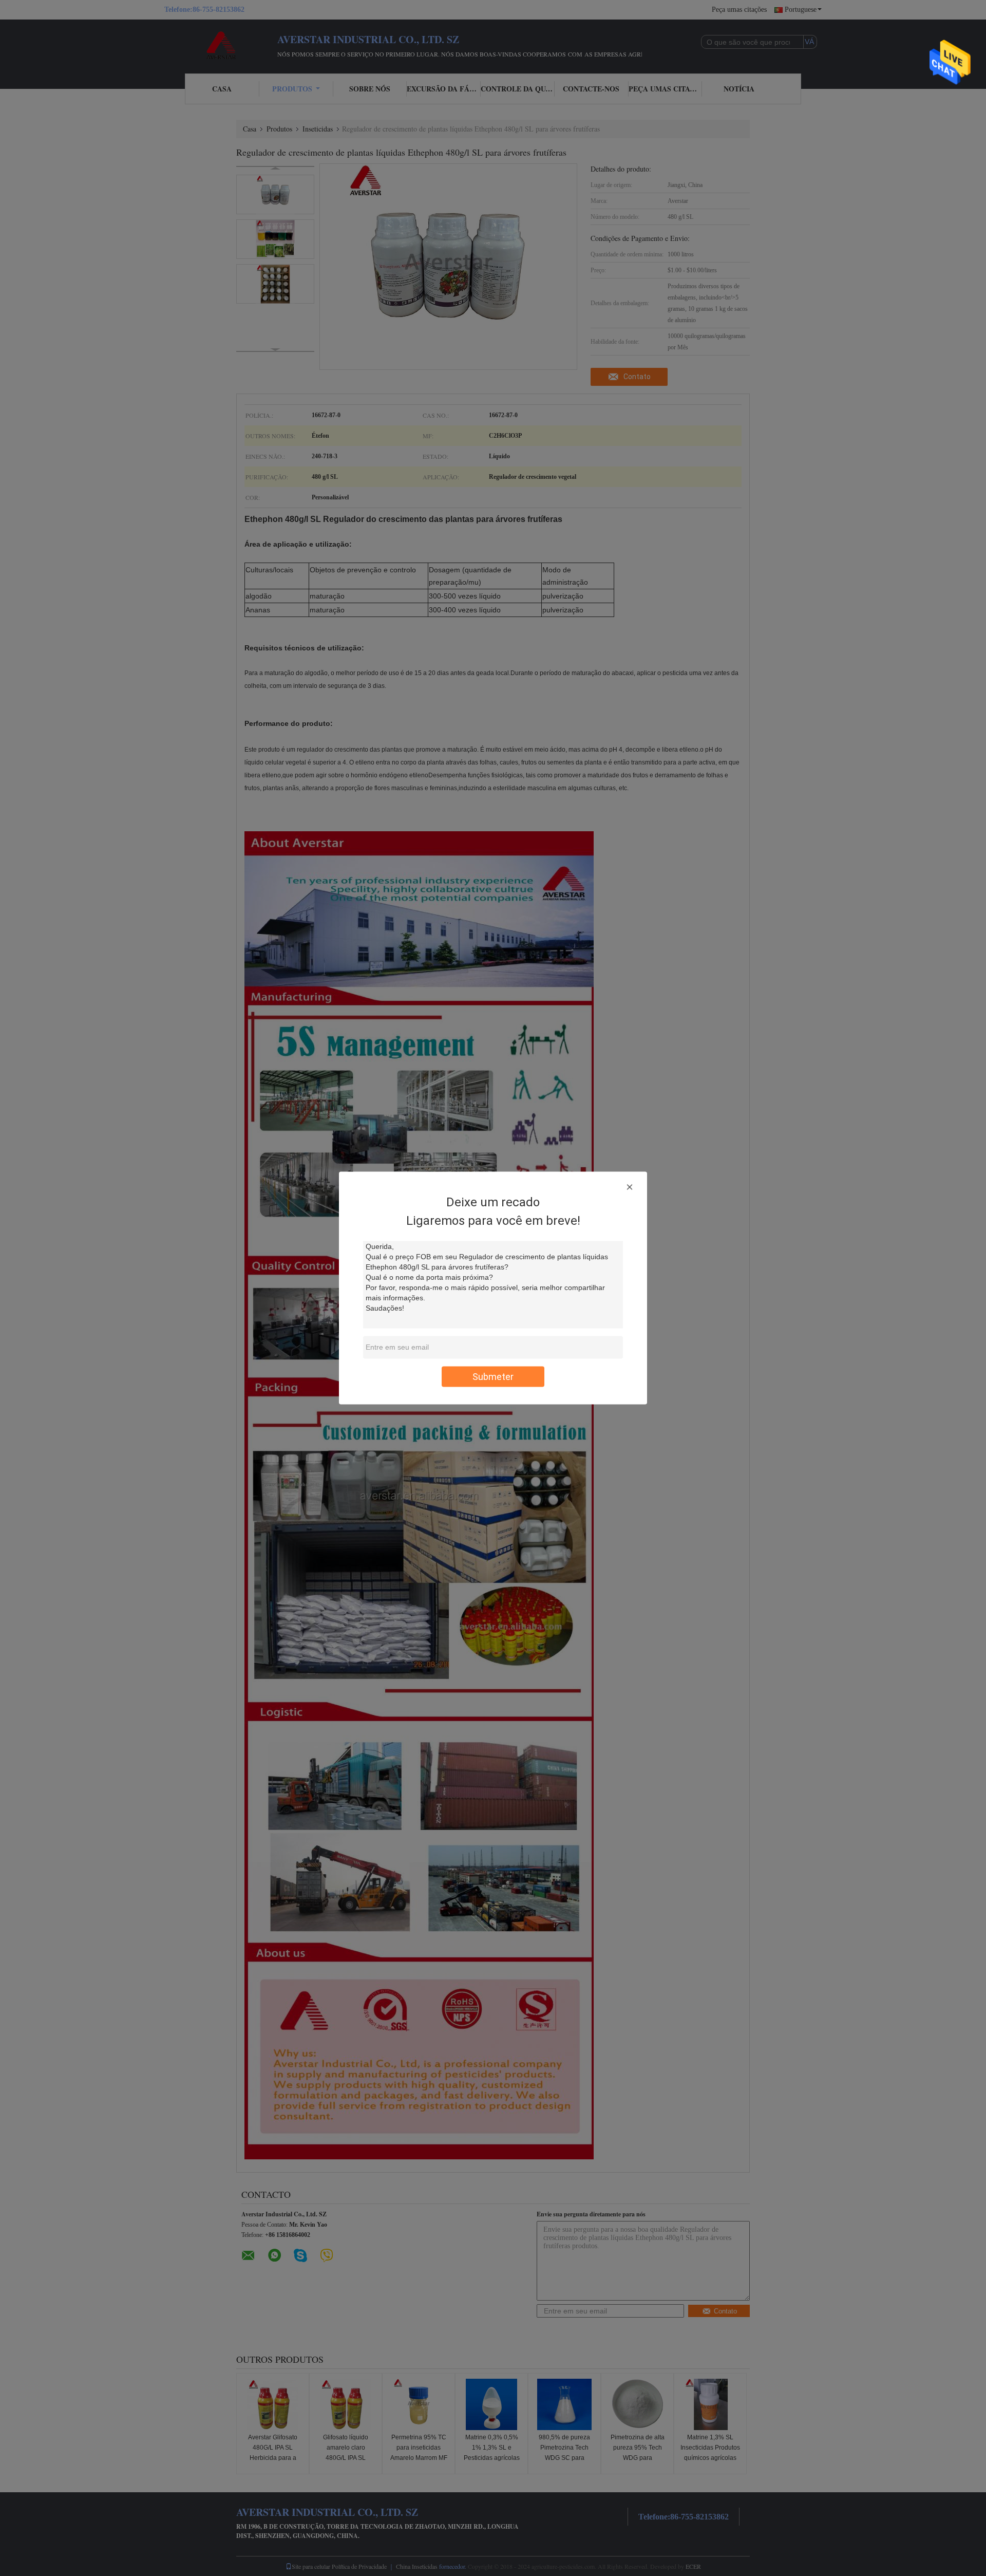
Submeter (493, 1377)
